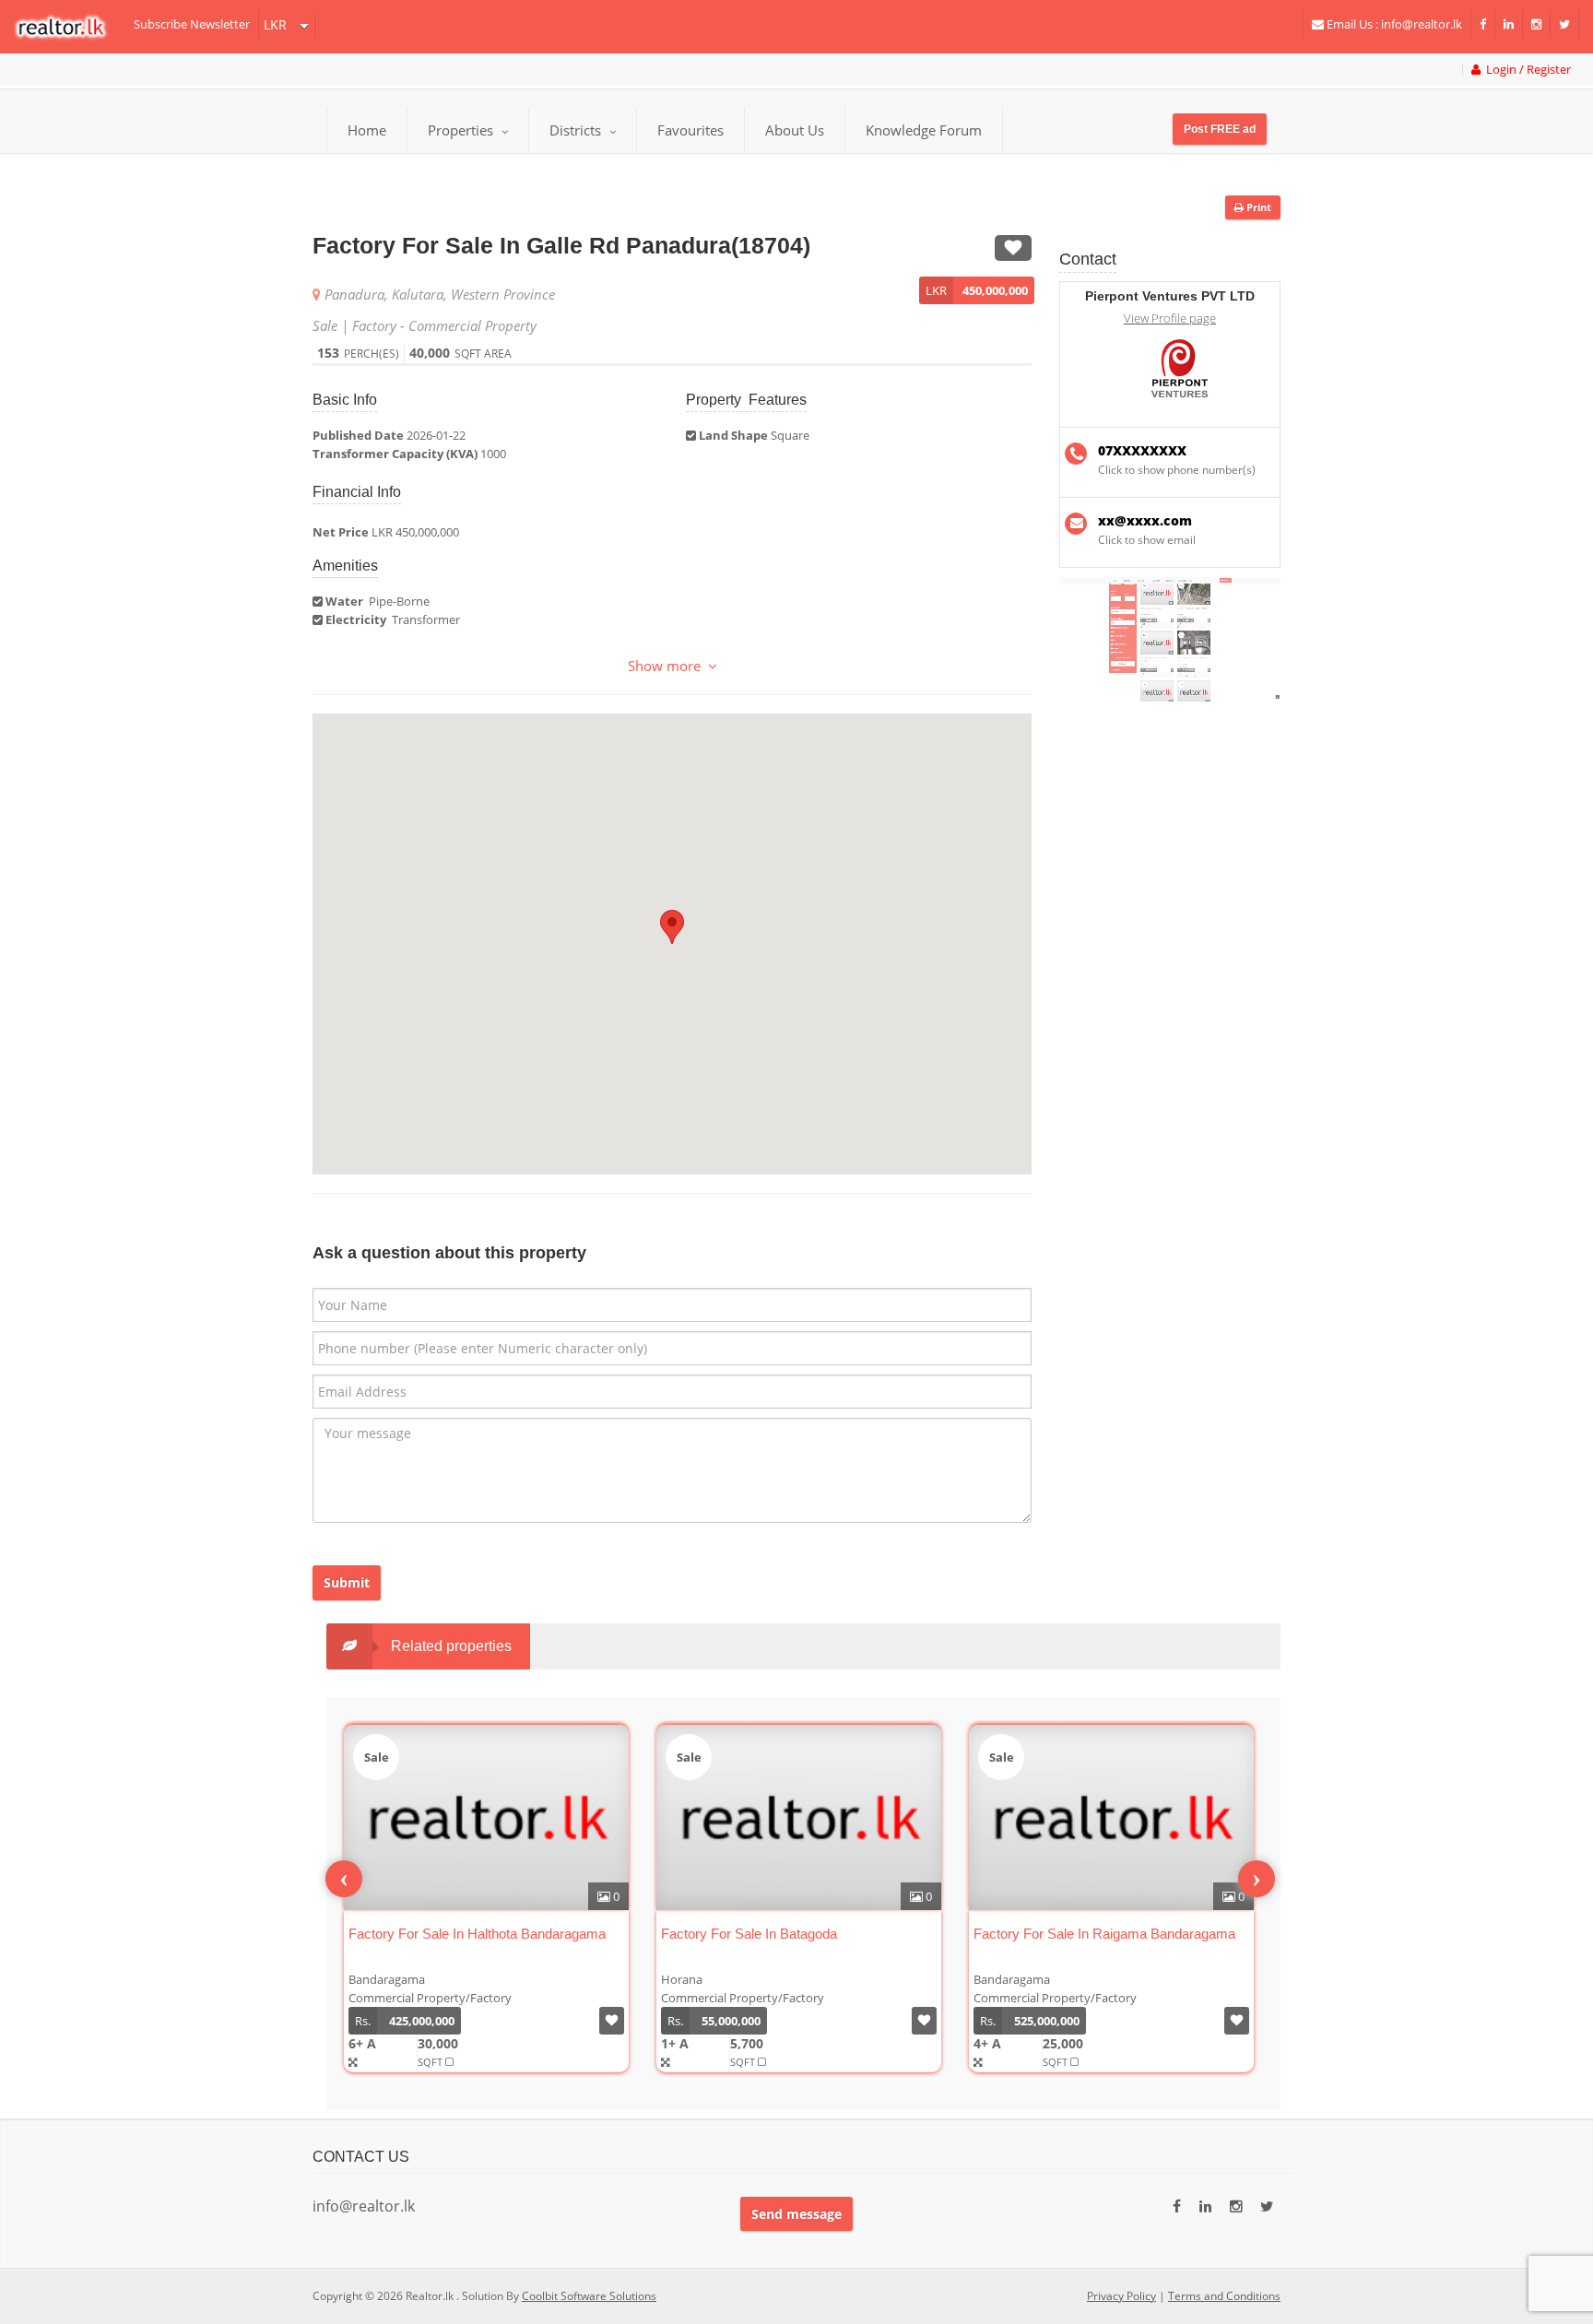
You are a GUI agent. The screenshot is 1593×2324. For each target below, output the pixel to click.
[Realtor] (70, 27)
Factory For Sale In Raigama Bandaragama (1104, 1934)
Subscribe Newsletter (192, 24)
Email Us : (1393, 24)
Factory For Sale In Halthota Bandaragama (477, 1934)
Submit (347, 1582)
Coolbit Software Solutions (589, 2296)
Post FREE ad (1220, 129)
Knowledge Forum (924, 130)
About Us (795, 130)
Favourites (690, 130)
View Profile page (1170, 319)
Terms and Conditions (1224, 2296)
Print (1257, 207)
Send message (796, 2214)
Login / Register (1526, 70)
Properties (460, 130)
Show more (668, 666)
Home (367, 130)
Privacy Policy (1121, 2296)
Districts (577, 130)
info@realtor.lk (364, 2206)
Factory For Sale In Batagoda (749, 1934)
